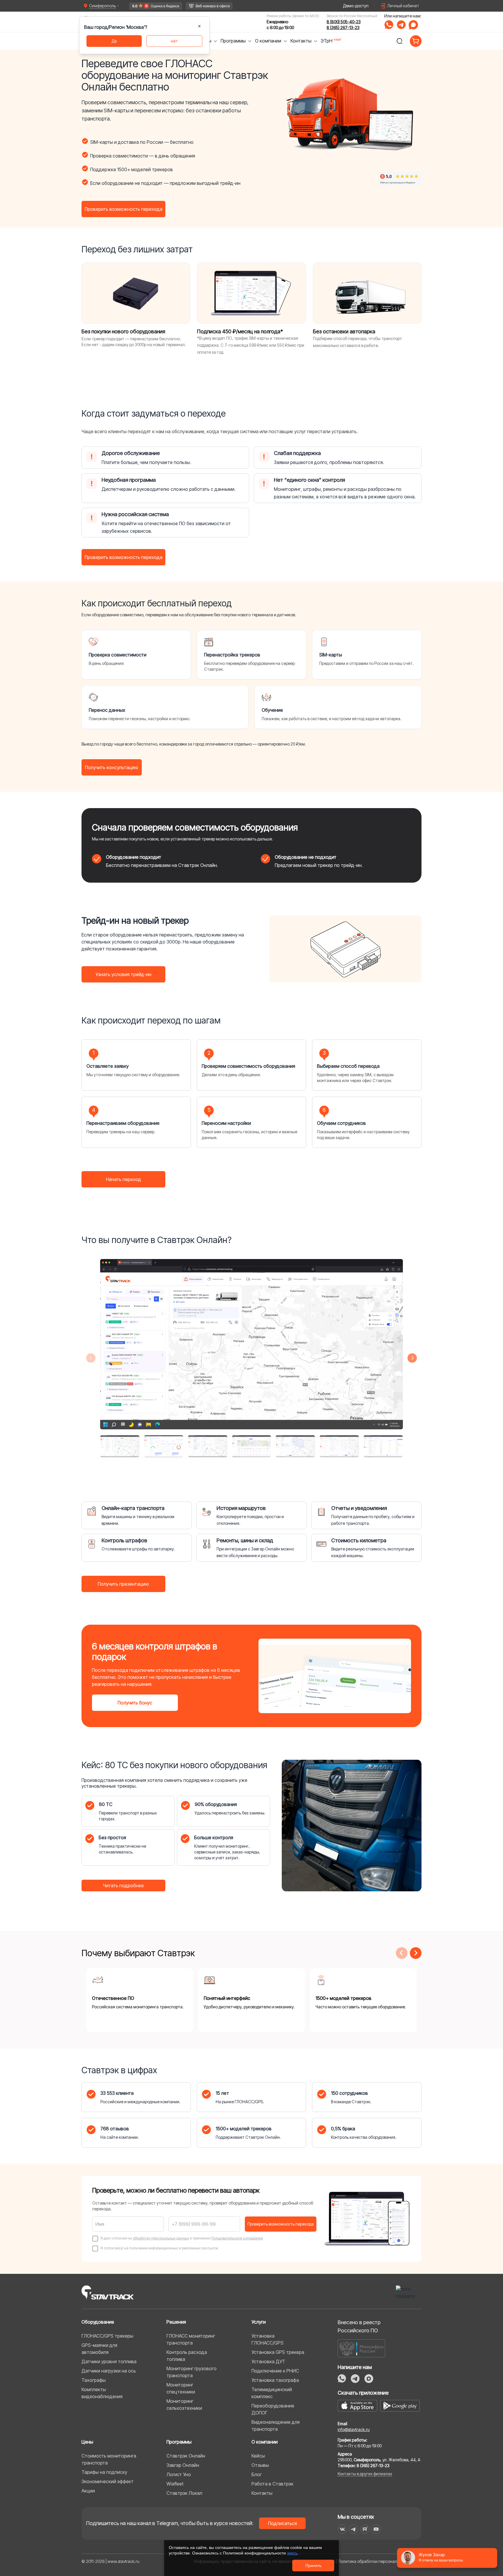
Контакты (262, 2493)
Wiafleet (175, 2484)
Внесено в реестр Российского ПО (359, 2326)
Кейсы (258, 2456)
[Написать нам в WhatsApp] (389, 25)
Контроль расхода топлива (187, 2356)
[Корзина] (416, 41)
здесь (292, 2553)
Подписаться (283, 2523)
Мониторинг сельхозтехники (184, 2405)
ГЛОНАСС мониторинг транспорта (191, 2339)
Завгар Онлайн (183, 2465)
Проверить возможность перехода (124, 209)
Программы (179, 2442)
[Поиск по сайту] (399, 41)
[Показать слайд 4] (252, 1446)
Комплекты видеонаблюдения (102, 2393)
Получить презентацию (123, 1584)
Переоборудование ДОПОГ (273, 2409)
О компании (265, 2442)
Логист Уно (179, 2474)
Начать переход (124, 1179)
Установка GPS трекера (278, 2352)
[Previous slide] (91, 1358)
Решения (176, 2322)
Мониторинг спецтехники (181, 2388)
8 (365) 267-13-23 (343, 28)
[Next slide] (412, 1358)
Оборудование (98, 2322)
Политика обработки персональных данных (380, 2561)
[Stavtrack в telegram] (354, 2529)
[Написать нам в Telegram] (401, 25)
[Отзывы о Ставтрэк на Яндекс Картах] (156, 6)
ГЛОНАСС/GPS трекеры (107, 2336)
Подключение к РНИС (275, 2371)
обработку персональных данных (161, 2238)
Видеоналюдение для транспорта (276, 2425)
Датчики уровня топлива (109, 2361)
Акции (88, 2491)
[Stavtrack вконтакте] (342, 2529)
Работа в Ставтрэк (272, 2484)
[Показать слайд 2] (164, 1446)
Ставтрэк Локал (184, 2493)
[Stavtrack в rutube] (365, 2529)
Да (114, 41)
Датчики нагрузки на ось (109, 2371)
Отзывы (260, 2465)
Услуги (259, 2322)
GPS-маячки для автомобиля (99, 2349)
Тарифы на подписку (104, 2472)
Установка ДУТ (268, 2361)
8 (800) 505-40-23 (344, 22)
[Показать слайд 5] (295, 1446)
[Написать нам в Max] (369, 2379)
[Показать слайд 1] (120, 1446)
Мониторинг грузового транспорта (192, 2372)
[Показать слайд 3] (208, 1446)
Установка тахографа (275, 2380)
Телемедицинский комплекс (272, 2393)
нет (174, 41)
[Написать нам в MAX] (413, 25)
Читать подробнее (123, 1885)
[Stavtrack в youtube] (376, 2529)
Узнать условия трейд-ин (123, 974)
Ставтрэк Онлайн (186, 2456)
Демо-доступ (356, 6)
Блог (257, 2474)
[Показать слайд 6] (339, 1446)
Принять (313, 2566)
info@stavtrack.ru (354, 2429)
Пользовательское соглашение (237, 2238)
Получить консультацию (112, 767)
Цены (87, 2442)
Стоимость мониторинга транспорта (109, 2459)
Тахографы (94, 2380)
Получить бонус (135, 1703)
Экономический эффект (108, 2481)
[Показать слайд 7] (383, 1446)
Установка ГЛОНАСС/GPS (268, 2339)
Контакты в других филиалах (365, 2474)
